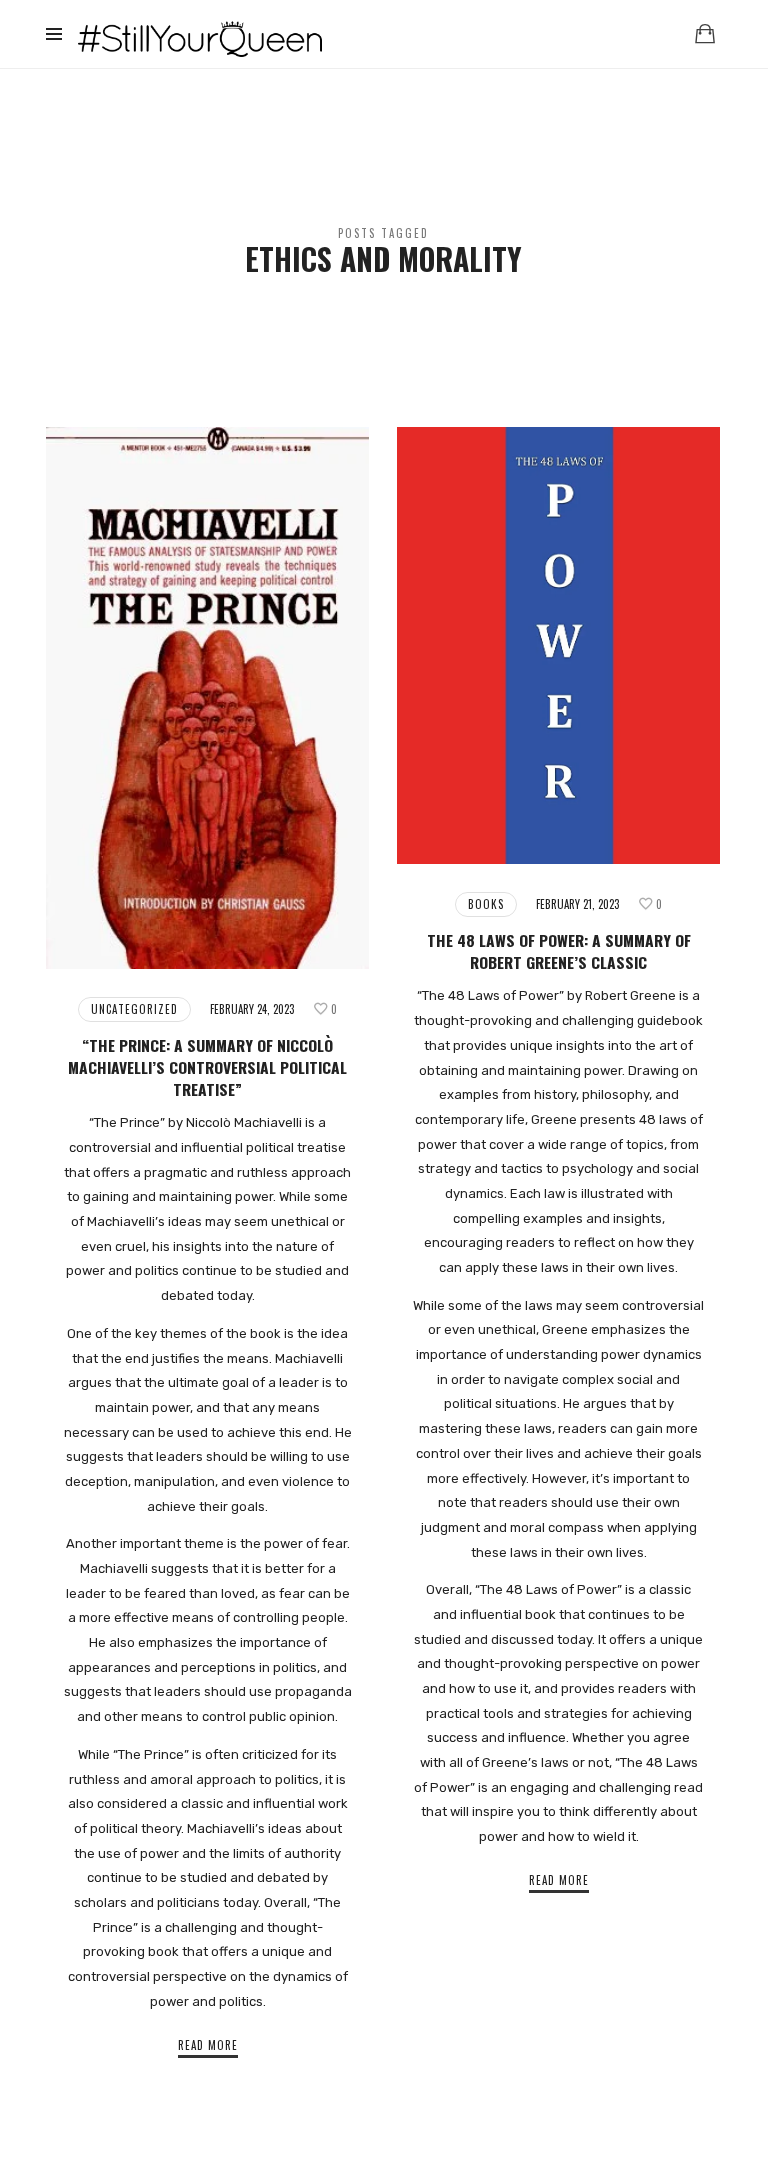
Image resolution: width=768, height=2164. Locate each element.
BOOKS (486, 904)
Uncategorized (134, 1009)
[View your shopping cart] (705, 33)
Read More (208, 2045)
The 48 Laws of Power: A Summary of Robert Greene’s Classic (559, 951)
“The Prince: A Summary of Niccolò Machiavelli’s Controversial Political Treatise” (207, 1067)
